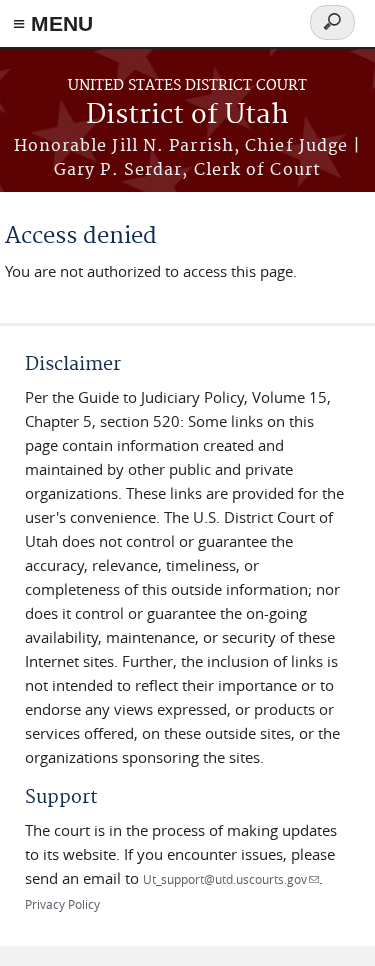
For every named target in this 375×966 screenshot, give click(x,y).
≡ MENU (53, 23)
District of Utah (187, 115)
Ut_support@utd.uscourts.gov (231, 879)
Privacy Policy (62, 904)
